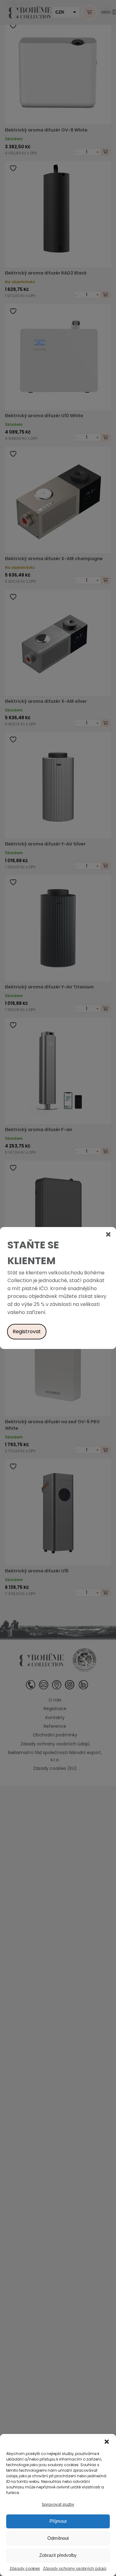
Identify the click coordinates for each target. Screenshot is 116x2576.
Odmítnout (58, 2538)
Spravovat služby (58, 2504)
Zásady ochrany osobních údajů (75, 2568)
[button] (107, 2442)
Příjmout (58, 2521)
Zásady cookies (25, 2568)
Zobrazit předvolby (58, 2555)
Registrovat (27, 1331)
